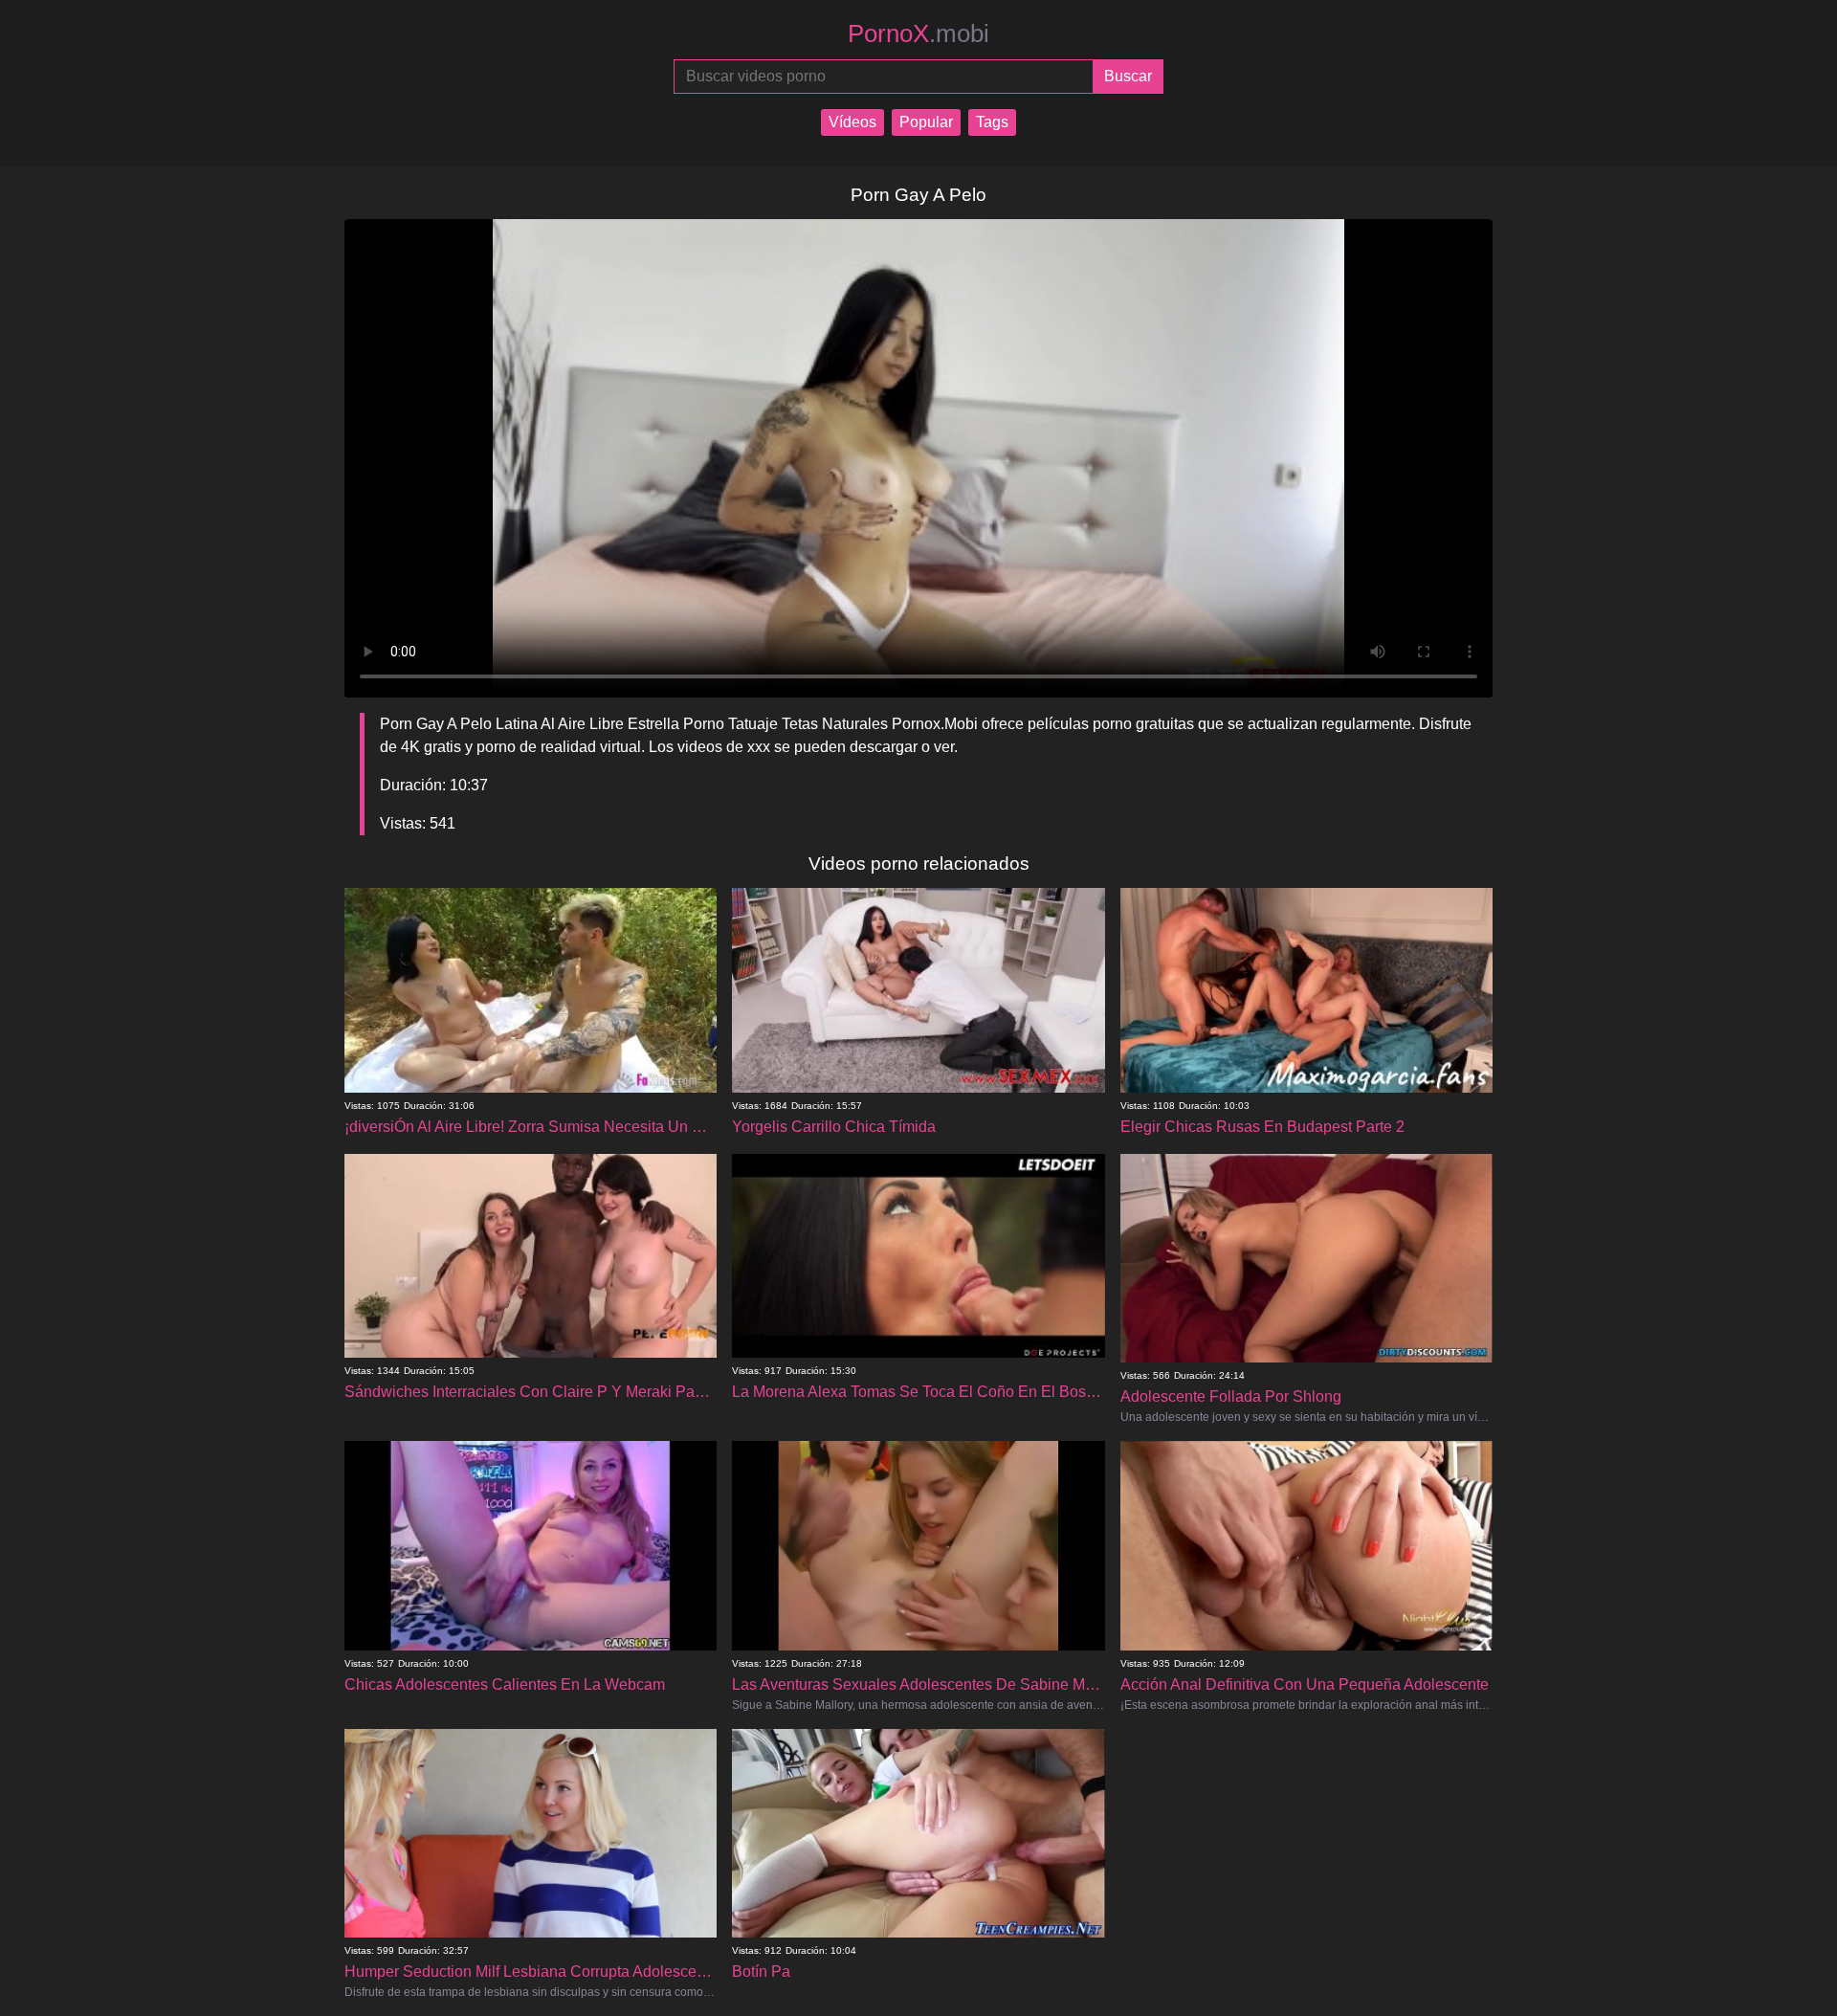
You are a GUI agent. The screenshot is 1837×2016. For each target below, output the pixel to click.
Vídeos (852, 122)
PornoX (918, 33)
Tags (992, 122)
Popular (926, 122)
